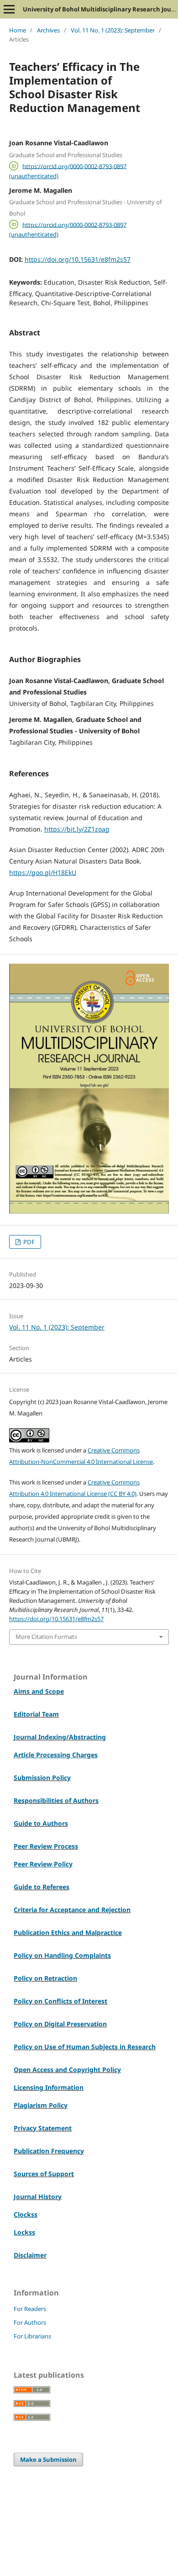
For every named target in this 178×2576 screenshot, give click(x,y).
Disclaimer (30, 2255)
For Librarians (32, 2336)
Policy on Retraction (45, 1978)
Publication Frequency (49, 2151)
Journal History (38, 2197)
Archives (48, 30)
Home (18, 30)
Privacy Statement (43, 2128)
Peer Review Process (46, 1846)
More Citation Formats (46, 1637)
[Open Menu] (9, 9)
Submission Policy (42, 1778)
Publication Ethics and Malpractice (68, 1932)
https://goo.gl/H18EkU (43, 872)
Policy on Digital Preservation (60, 2024)
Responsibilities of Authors (56, 1800)
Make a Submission (48, 2459)
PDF (28, 1242)
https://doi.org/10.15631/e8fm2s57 (78, 259)
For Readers (30, 2309)
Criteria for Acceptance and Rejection (72, 1910)
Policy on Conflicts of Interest (60, 2001)
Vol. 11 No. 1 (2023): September (113, 30)
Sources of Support (44, 2174)
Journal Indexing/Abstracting (60, 1737)
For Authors (30, 2322)
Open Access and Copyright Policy (67, 2070)
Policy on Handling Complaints (62, 1955)
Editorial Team (36, 1714)
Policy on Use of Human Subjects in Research (85, 2047)
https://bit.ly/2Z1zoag (77, 829)
